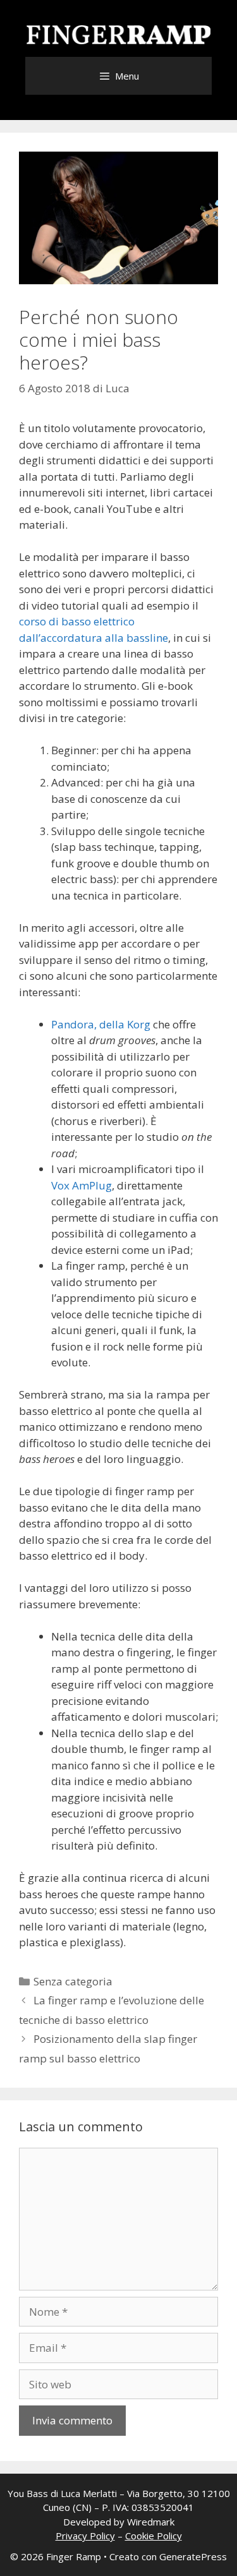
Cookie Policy (154, 2536)
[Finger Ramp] (118, 34)
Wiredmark (151, 2522)
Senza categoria (73, 1981)
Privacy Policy (85, 2536)
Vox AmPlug (82, 1185)
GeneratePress (193, 2556)
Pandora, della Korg (101, 1024)
